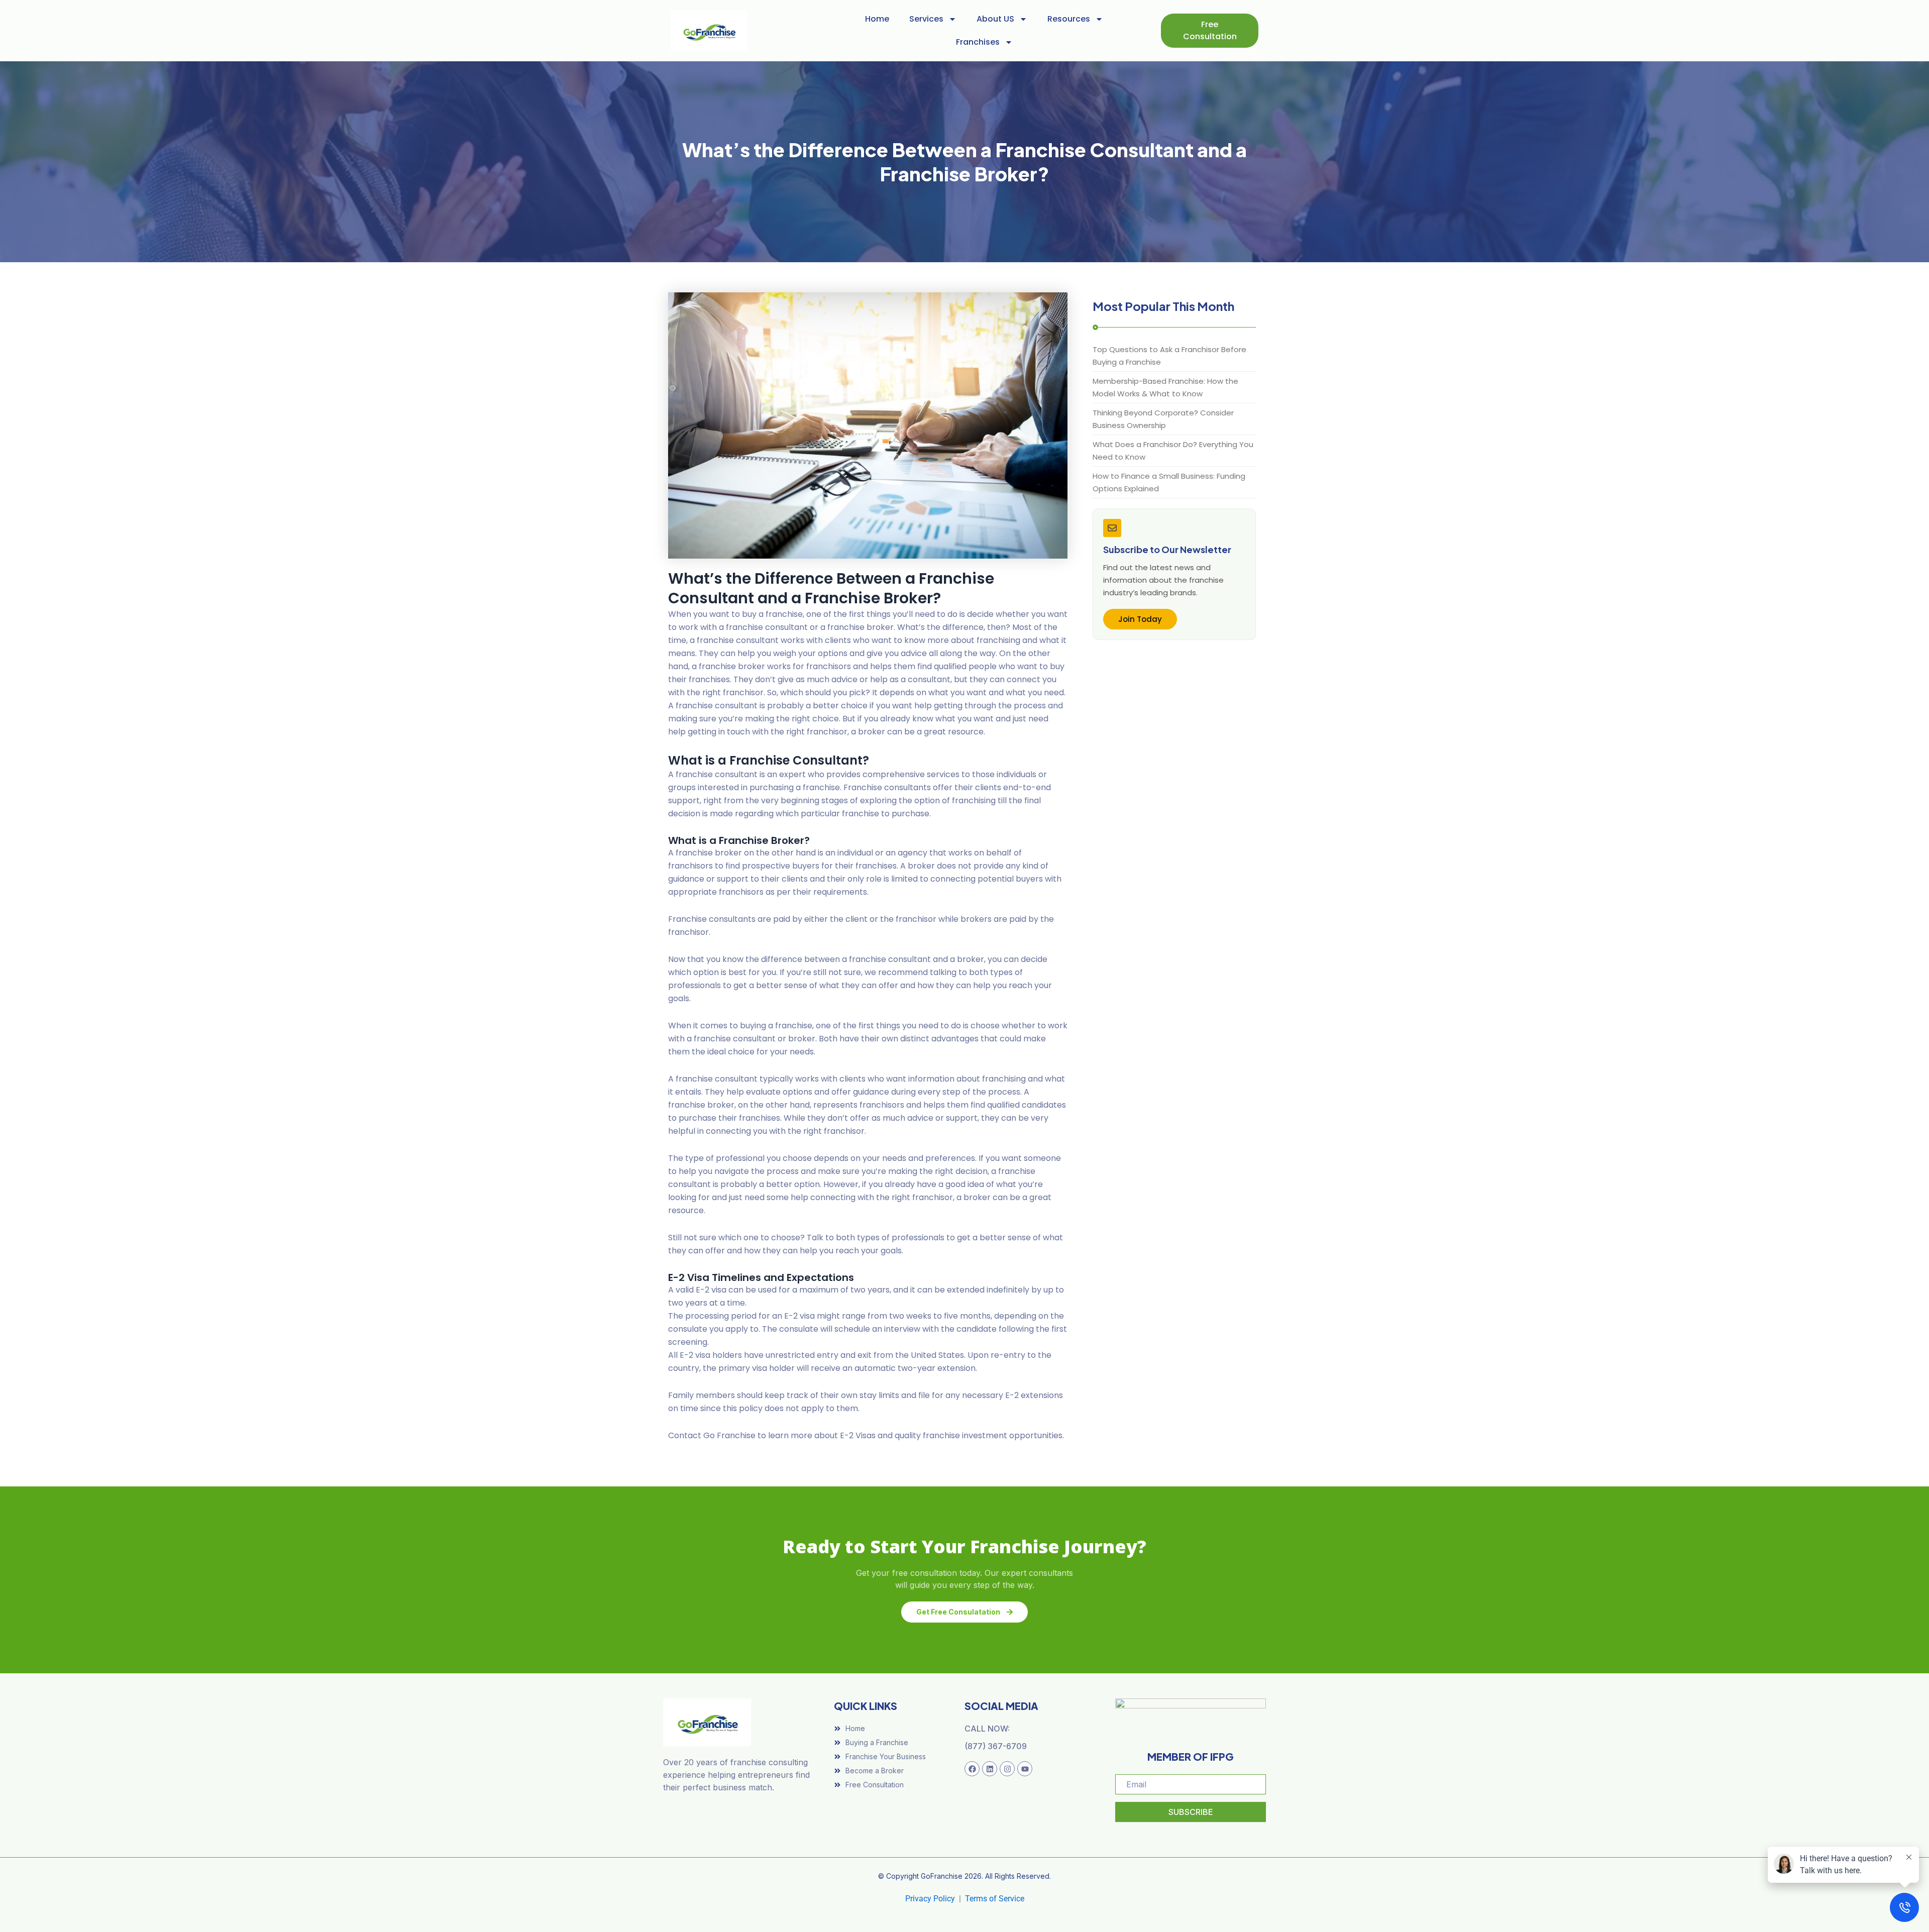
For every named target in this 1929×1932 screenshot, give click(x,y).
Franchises (978, 42)
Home (877, 19)
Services (926, 19)
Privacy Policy (930, 1899)
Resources (1069, 19)
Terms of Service (995, 1899)
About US (995, 19)
